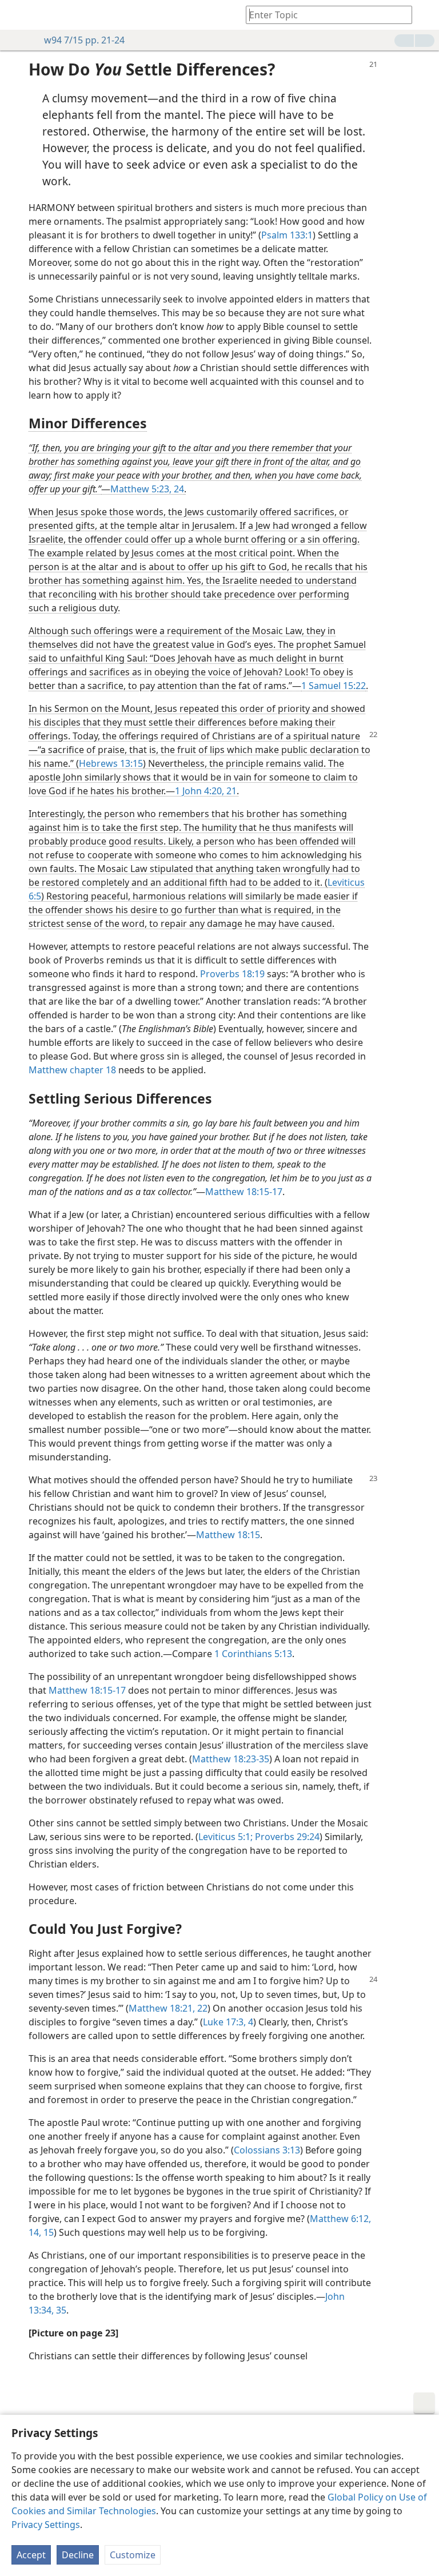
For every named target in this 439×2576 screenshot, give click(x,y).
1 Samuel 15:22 (334, 686)
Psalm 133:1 (287, 235)
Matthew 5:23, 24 (147, 489)
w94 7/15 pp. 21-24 (84, 40)
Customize (133, 2555)
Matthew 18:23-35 (231, 1759)
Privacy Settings (46, 2525)
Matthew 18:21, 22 (168, 2008)
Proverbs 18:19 (232, 974)
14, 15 (41, 2232)
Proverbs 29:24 (286, 1837)
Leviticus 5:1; (226, 1837)
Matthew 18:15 (228, 1535)
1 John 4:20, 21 (206, 791)
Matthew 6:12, (340, 2219)
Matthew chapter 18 (72, 1070)
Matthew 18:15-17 (244, 1192)
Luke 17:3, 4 (228, 2022)
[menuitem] (17, 15)
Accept (31, 2555)
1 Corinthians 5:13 (253, 1654)
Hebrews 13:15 (111, 763)
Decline (78, 2555)
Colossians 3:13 (267, 2150)
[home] (17, 15)
